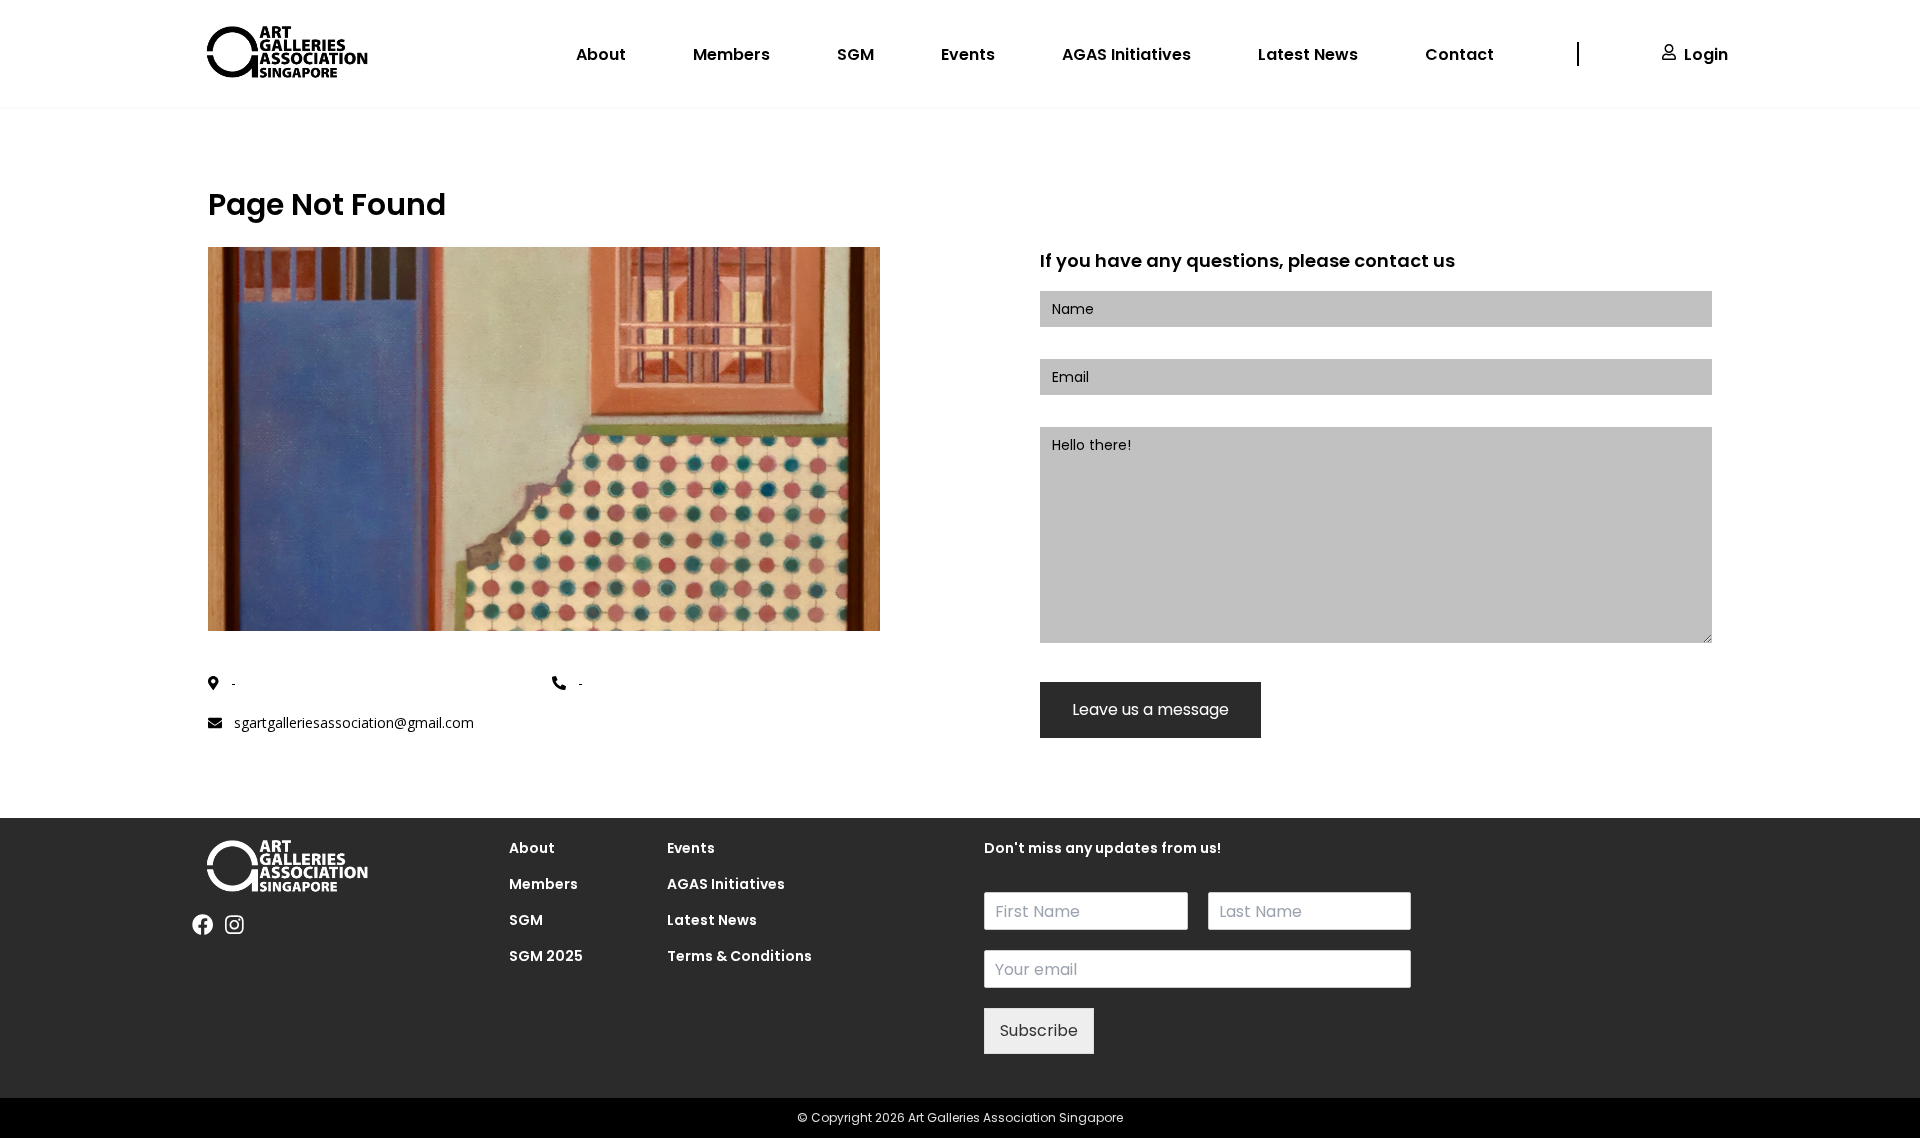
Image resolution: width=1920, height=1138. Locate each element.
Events (968, 54)
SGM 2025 (546, 956)
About (601, 54)
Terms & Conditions (722, 956)
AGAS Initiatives (1126, 54)
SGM (855, 54)
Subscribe (1039, 1030)
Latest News (1308, 54)
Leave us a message (1150, 709)
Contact (1459, 54)
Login (1706, 54)
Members (731, 54)
